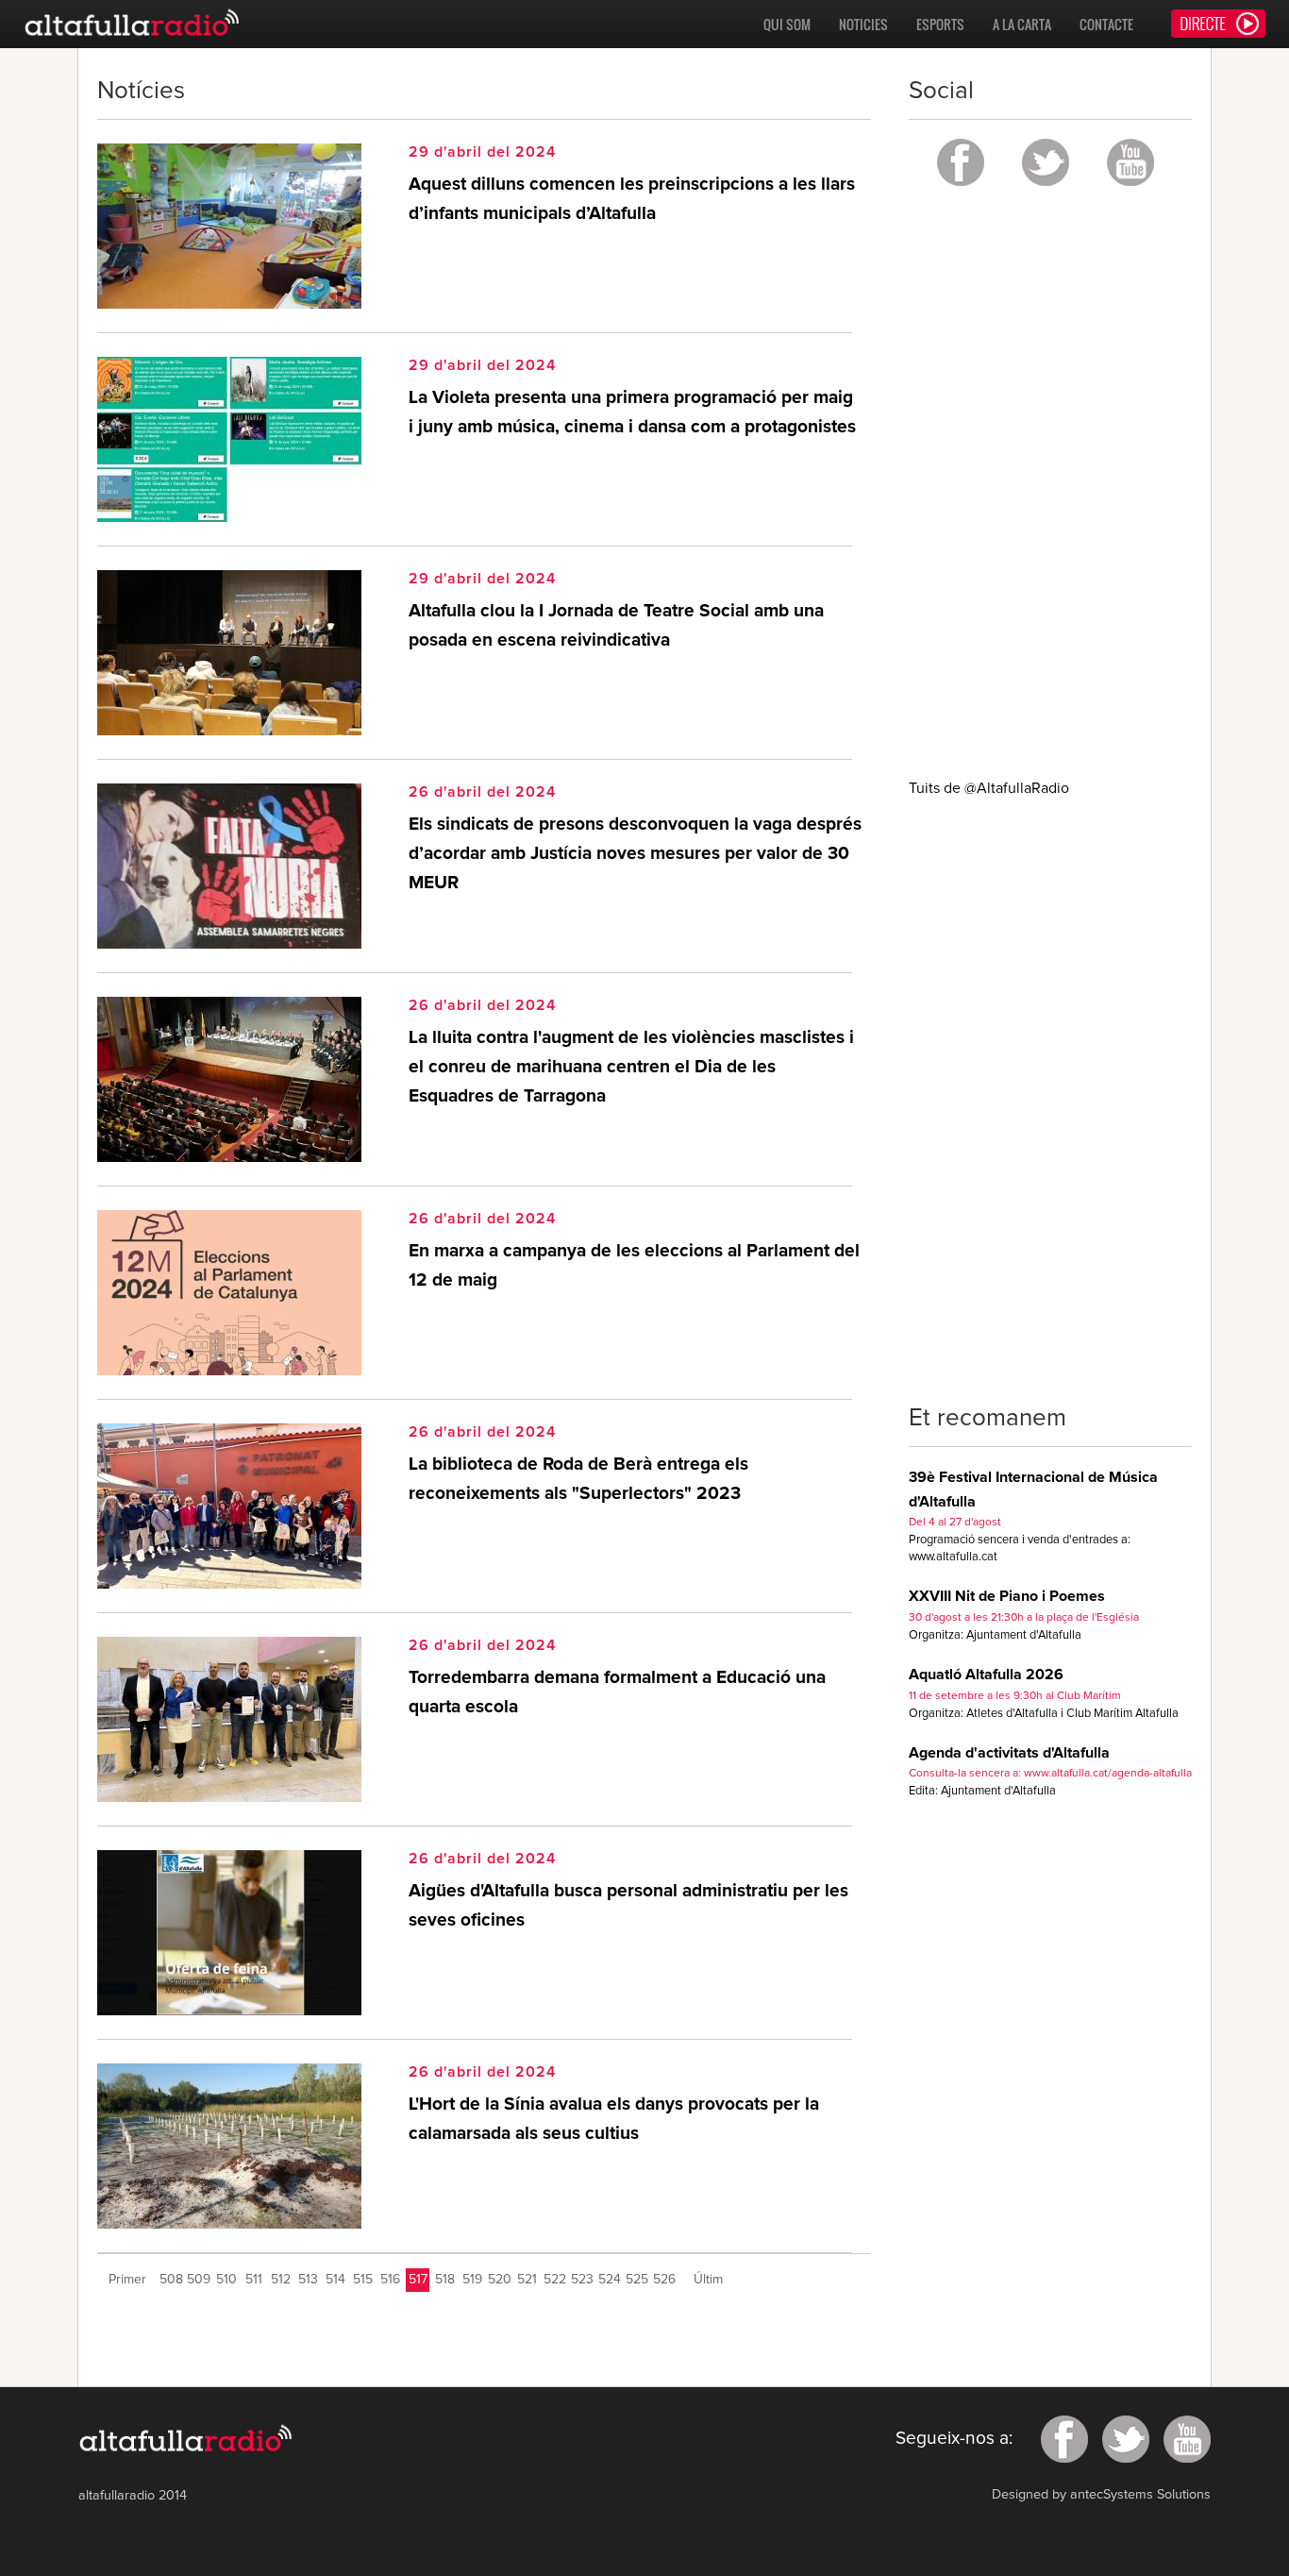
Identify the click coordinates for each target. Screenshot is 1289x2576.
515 (363, 2280)
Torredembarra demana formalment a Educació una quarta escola (617, 1692)
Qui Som (787, 24)
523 (582, 2280)
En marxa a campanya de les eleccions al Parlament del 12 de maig (634, 1266)
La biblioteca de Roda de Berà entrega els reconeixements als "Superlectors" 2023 (578, 1479)
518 (445, 2280)
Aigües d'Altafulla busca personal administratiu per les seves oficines (628, 1906)
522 (555, 2280)
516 (390, 2280)
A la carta (1022, 24)
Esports (940, 24)
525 (637, 2280)
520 (500, 2280)
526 (664, 2280)
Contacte (1106, 24)
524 (610, 2280)
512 (281, 2280)
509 (199, 2280)
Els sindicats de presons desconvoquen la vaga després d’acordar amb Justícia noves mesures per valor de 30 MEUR (635, 853)
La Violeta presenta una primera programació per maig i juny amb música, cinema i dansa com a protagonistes (632, 412)
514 (335, 2280)
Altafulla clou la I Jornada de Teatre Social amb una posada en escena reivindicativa (616, 626)
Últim (708, 2280)
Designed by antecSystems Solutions (1101, 2495)
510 (226, 2280)
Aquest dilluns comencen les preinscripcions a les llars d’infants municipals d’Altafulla (632, 199)
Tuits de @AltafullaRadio (989, 788)
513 (308, 2280)
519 (472, 2280)
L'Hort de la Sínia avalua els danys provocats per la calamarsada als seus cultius (614, 2119)
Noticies (863, 24)
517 (418, 2280)
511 (254, 2280)
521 (527, 2280)
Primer (127, 2280)
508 (171, 2280)
